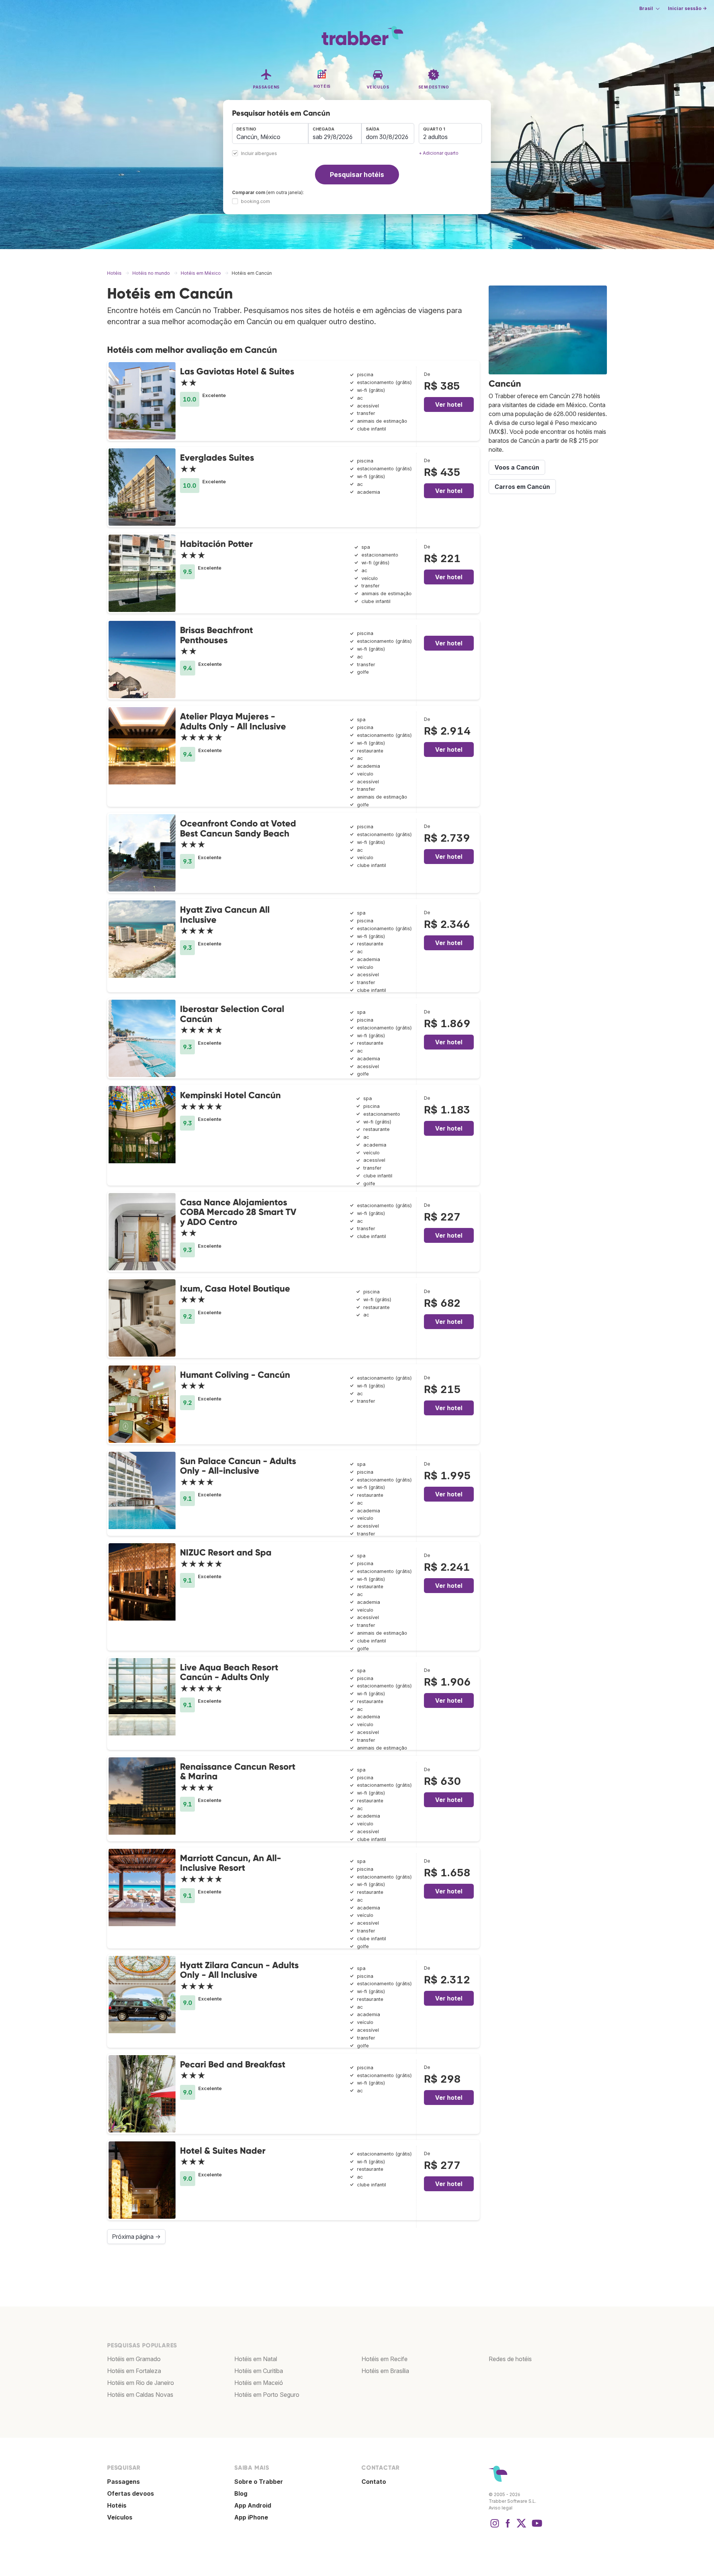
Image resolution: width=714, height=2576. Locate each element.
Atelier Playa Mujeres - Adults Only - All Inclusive (233, 721)
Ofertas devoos (131, 2493)
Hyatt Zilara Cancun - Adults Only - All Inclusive (239, 1970)
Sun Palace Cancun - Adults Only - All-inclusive (238, 1466)
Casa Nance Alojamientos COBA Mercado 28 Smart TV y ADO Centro (238, 1212)
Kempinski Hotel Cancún (230, 1095)
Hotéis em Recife (385, 2359)
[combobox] (270, 133)
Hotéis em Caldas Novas (140, 2395)
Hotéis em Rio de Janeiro (141, 2383)
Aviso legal (501, 2508)
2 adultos (435, 137)
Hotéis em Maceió (259, 2383)
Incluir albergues (259, 154)
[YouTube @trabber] (536, 2527)
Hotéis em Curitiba (259, 2371)
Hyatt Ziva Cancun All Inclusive (225, 914)
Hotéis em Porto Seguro (267, 2395)
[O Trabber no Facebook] (508, 2527)
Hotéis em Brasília (385, 2371)
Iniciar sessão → (687, 8)
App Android (253, 2505)
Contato (374, 2482)
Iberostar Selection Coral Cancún (232, 1014)
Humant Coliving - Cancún (235, 1375)
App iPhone (251, 2517)
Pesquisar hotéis (357, 175)
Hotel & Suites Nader (223, 2151)
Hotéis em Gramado (134, 2359)
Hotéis (117, 2505)
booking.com (255, 201)
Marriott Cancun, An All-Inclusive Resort (231, 1863)
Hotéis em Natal (256, 2359)
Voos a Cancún (517, 467)
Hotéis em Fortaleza (134, 2371)
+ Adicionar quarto (439, 153)
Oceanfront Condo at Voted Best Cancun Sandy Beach (238, 828)
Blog (241, 2493)
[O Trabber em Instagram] (495, 2527)
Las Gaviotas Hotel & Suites (237, 371)
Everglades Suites (217, 457)
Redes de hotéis (510, 2359)
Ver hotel (449, 404)
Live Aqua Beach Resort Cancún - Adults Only (229, 1672)
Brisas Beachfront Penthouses (216, 635)
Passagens (123, 2482)
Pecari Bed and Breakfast (233, 2064)
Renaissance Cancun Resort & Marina (238, 1771)
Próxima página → (136, 2237)
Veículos (120, 2517)
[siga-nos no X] (521, 2527)
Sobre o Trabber (259, 2482)
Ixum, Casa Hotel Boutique (235, 1288)
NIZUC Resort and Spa (226, 1552)
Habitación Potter (216, 544)
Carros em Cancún (522, 487)
